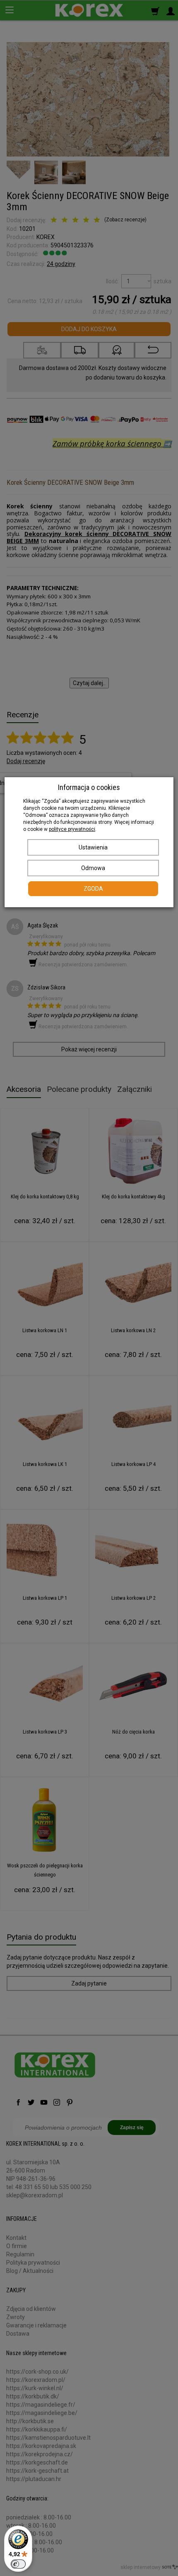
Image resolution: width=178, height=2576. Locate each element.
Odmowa (93, 868)
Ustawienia (93, 847)
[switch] (18, 2564)
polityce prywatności (72, 829)
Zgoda (93, 889)
